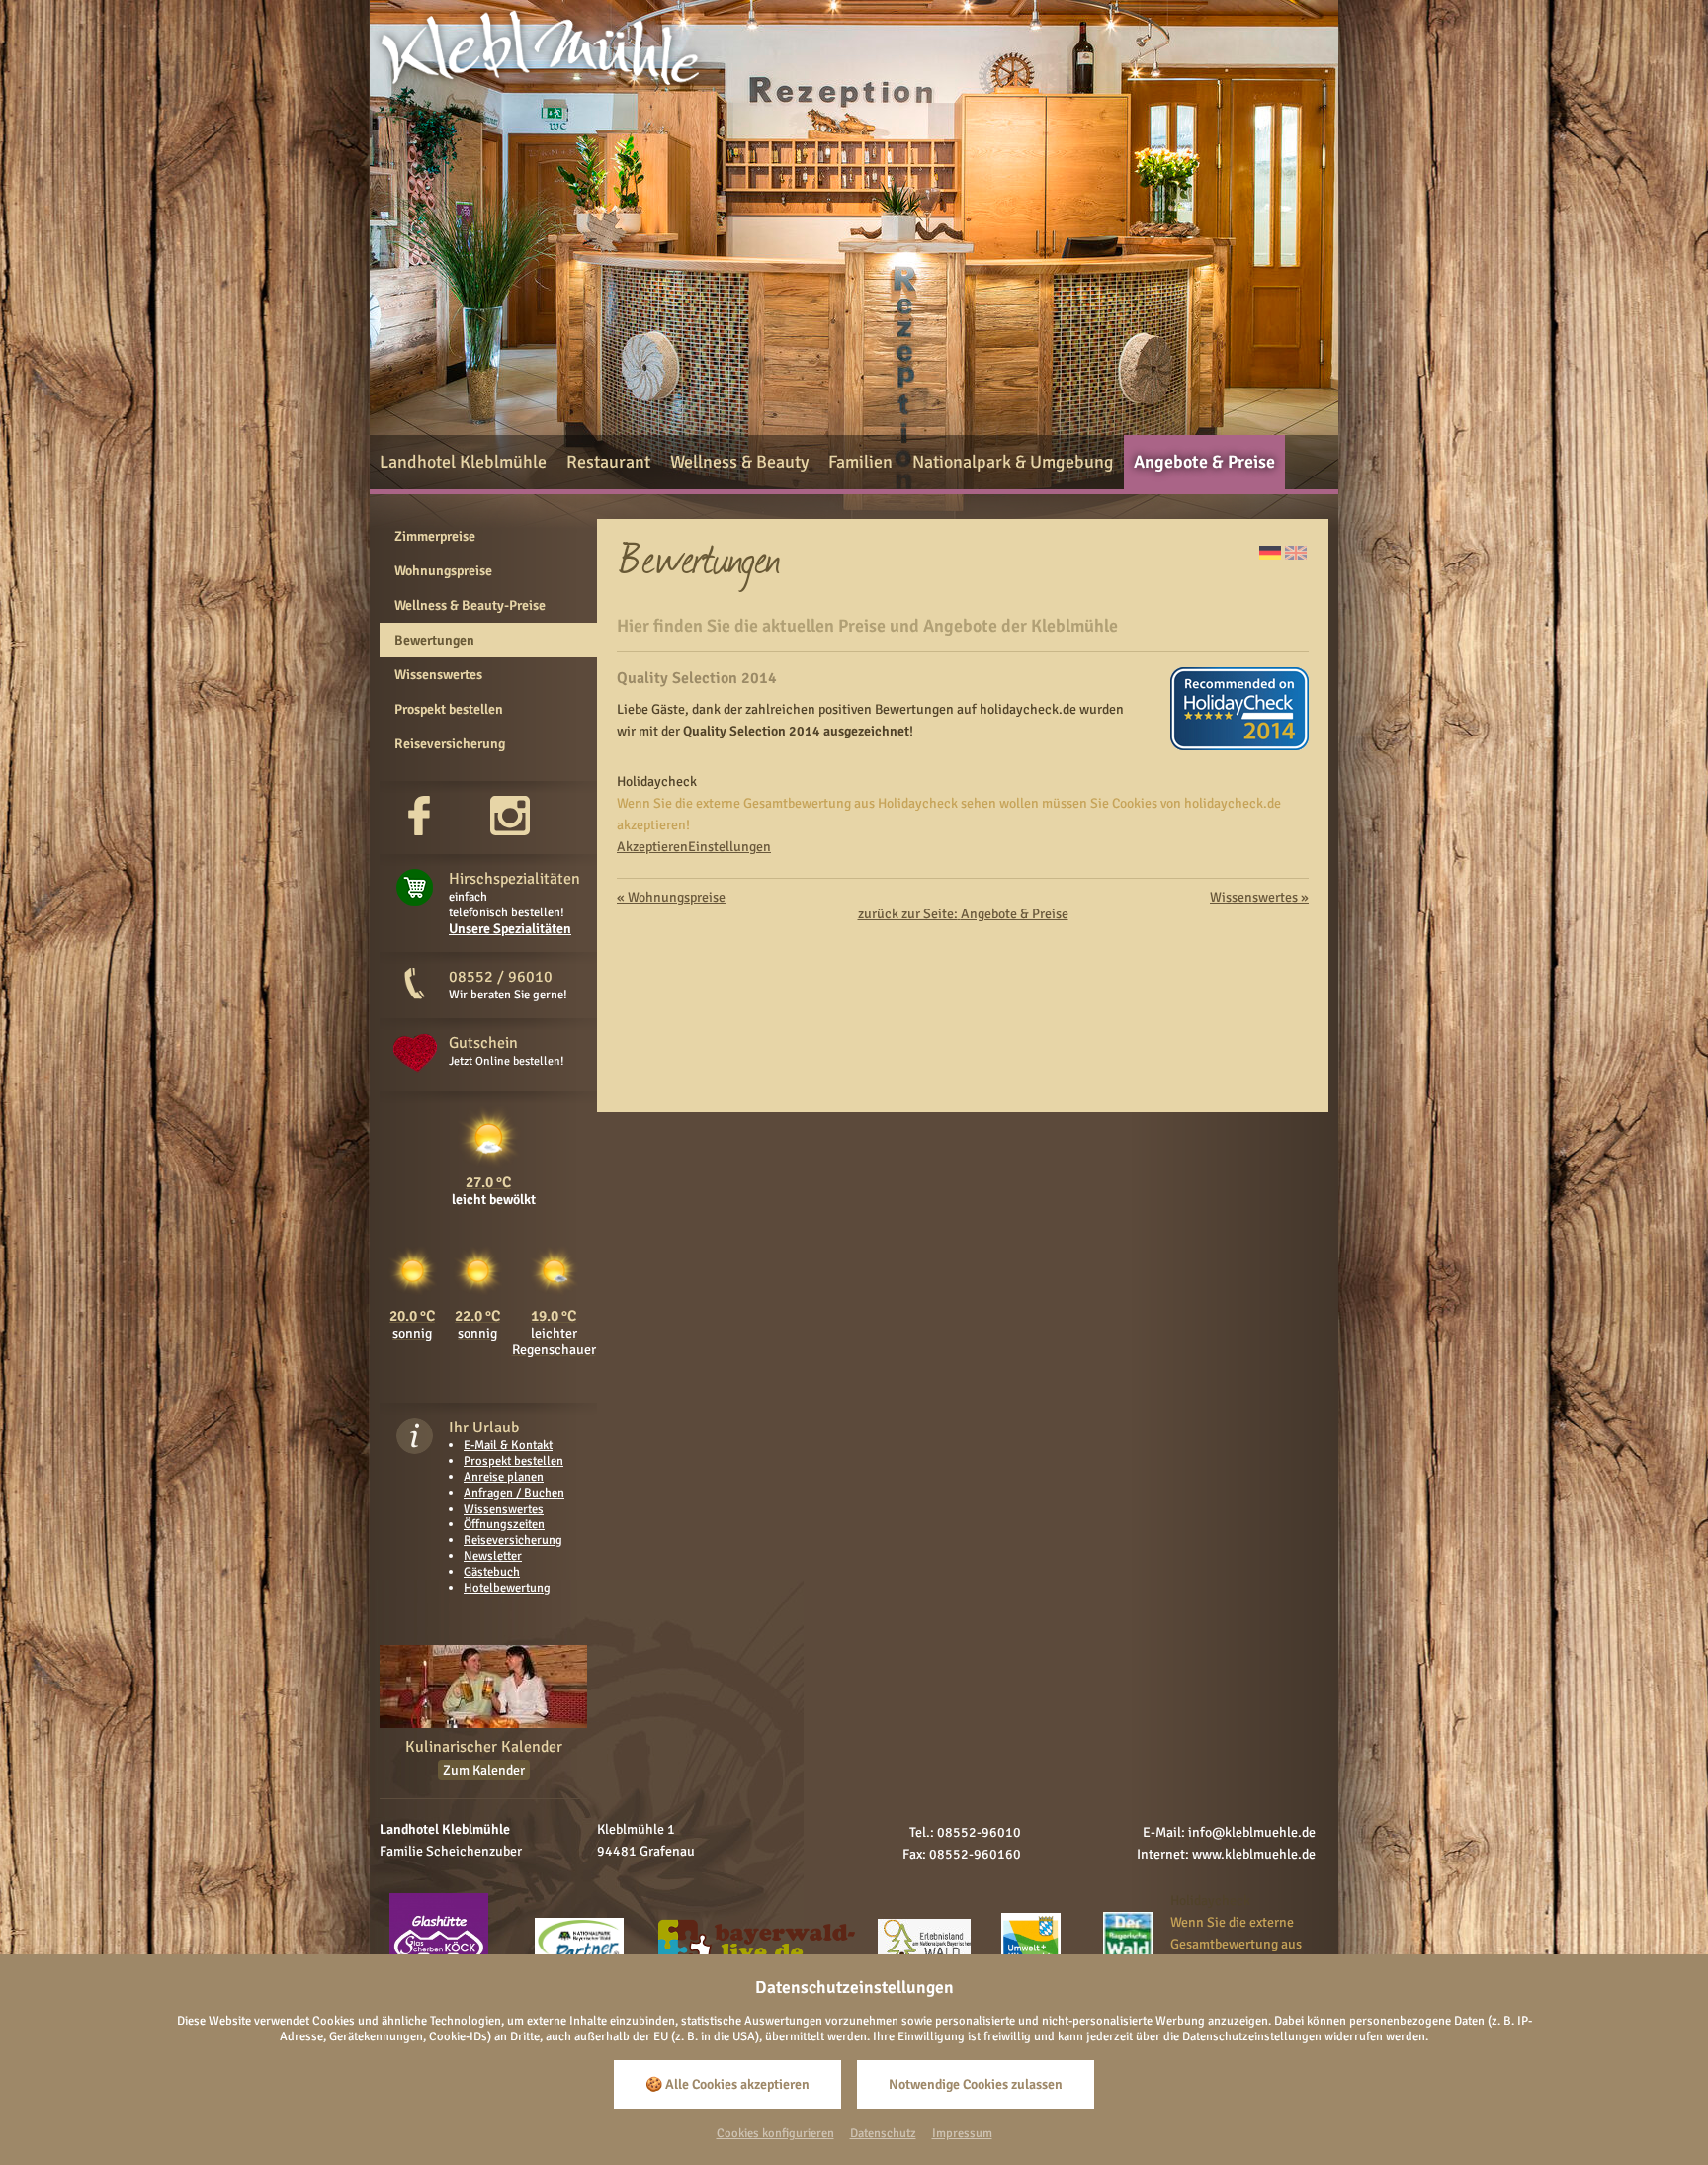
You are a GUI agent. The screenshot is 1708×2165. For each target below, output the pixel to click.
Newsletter (493, 1556)
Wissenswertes (504, 1509)
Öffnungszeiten (504, 1524)
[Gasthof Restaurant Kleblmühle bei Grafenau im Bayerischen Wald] (539, 92)
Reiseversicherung (513, 1540)
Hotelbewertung (507, 1588)
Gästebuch (492, 1572)
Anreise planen (504, 1477)
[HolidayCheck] (1239, 746)
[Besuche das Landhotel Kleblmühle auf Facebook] (419, 831)
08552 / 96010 (501, 977)
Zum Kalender (484, 1770)
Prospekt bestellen (513, 1461)
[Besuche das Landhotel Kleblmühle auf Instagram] (510, 831)
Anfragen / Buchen (514, 1493)
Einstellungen (729, 847)
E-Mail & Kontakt (508, 1445)
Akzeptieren (652, 847)
